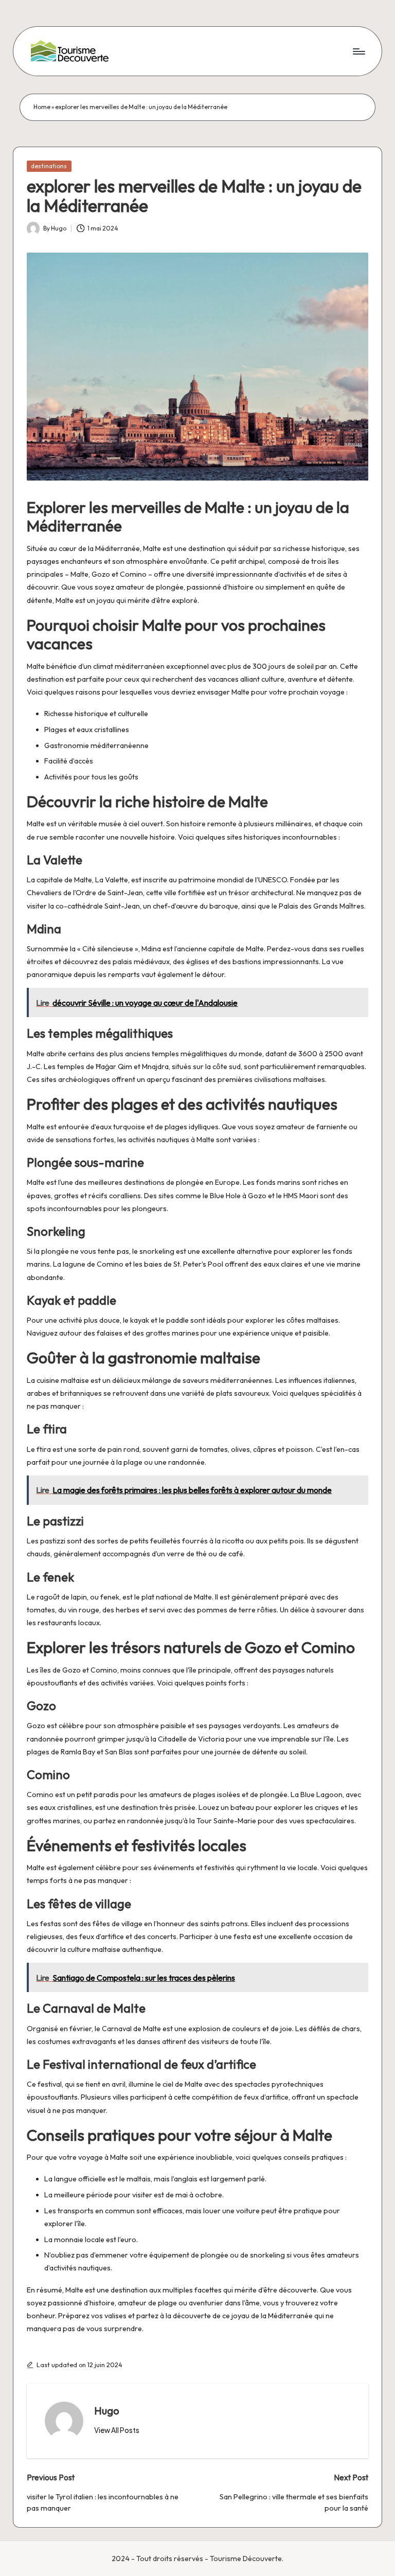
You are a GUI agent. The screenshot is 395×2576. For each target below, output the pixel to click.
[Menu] (358, 51)
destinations (49, 166)
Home (42, 107)
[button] (117, 2430)
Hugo (107, 2411)
